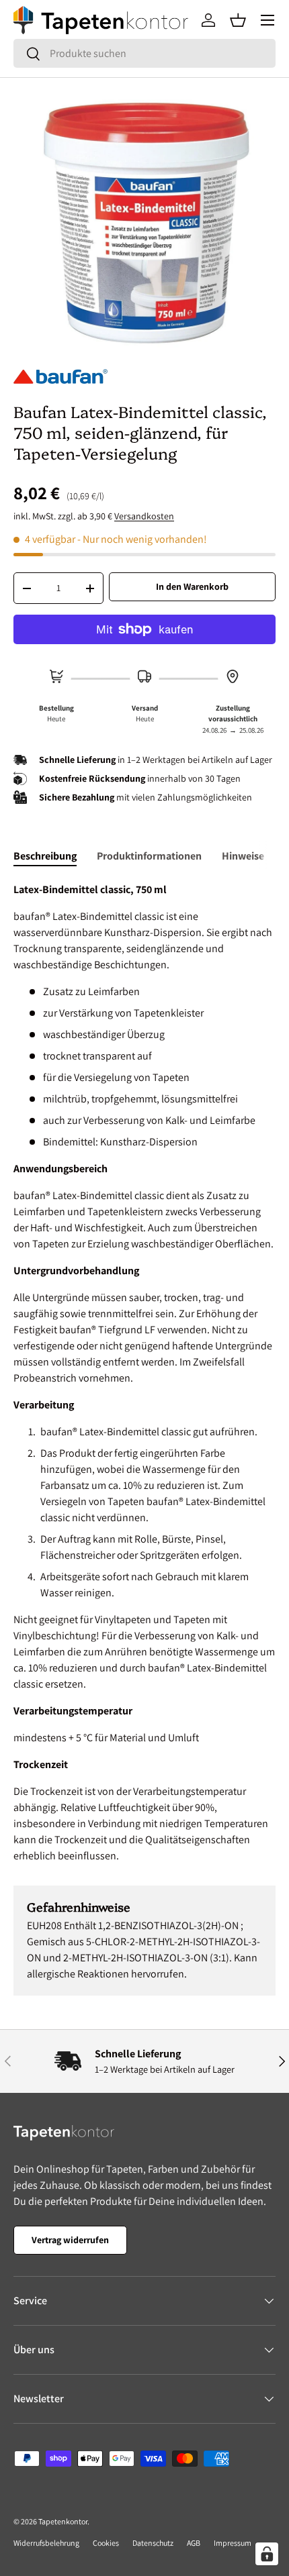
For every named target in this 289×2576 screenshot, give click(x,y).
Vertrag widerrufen (70, 2240)
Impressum (233, 2543)
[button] (238, 20)
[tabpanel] (144, 1373)
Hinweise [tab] (243, 856)
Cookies (106, 2543)
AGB (194, 2543)
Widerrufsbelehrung (46, 2543)
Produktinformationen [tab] (149, 856)
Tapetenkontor (63, 2521)
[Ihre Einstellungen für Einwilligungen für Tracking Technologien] (267, 2554)
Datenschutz (153, 2543)
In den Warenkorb (192, 586)
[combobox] (144, 53)
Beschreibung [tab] (45, 856)
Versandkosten (144, 516)
